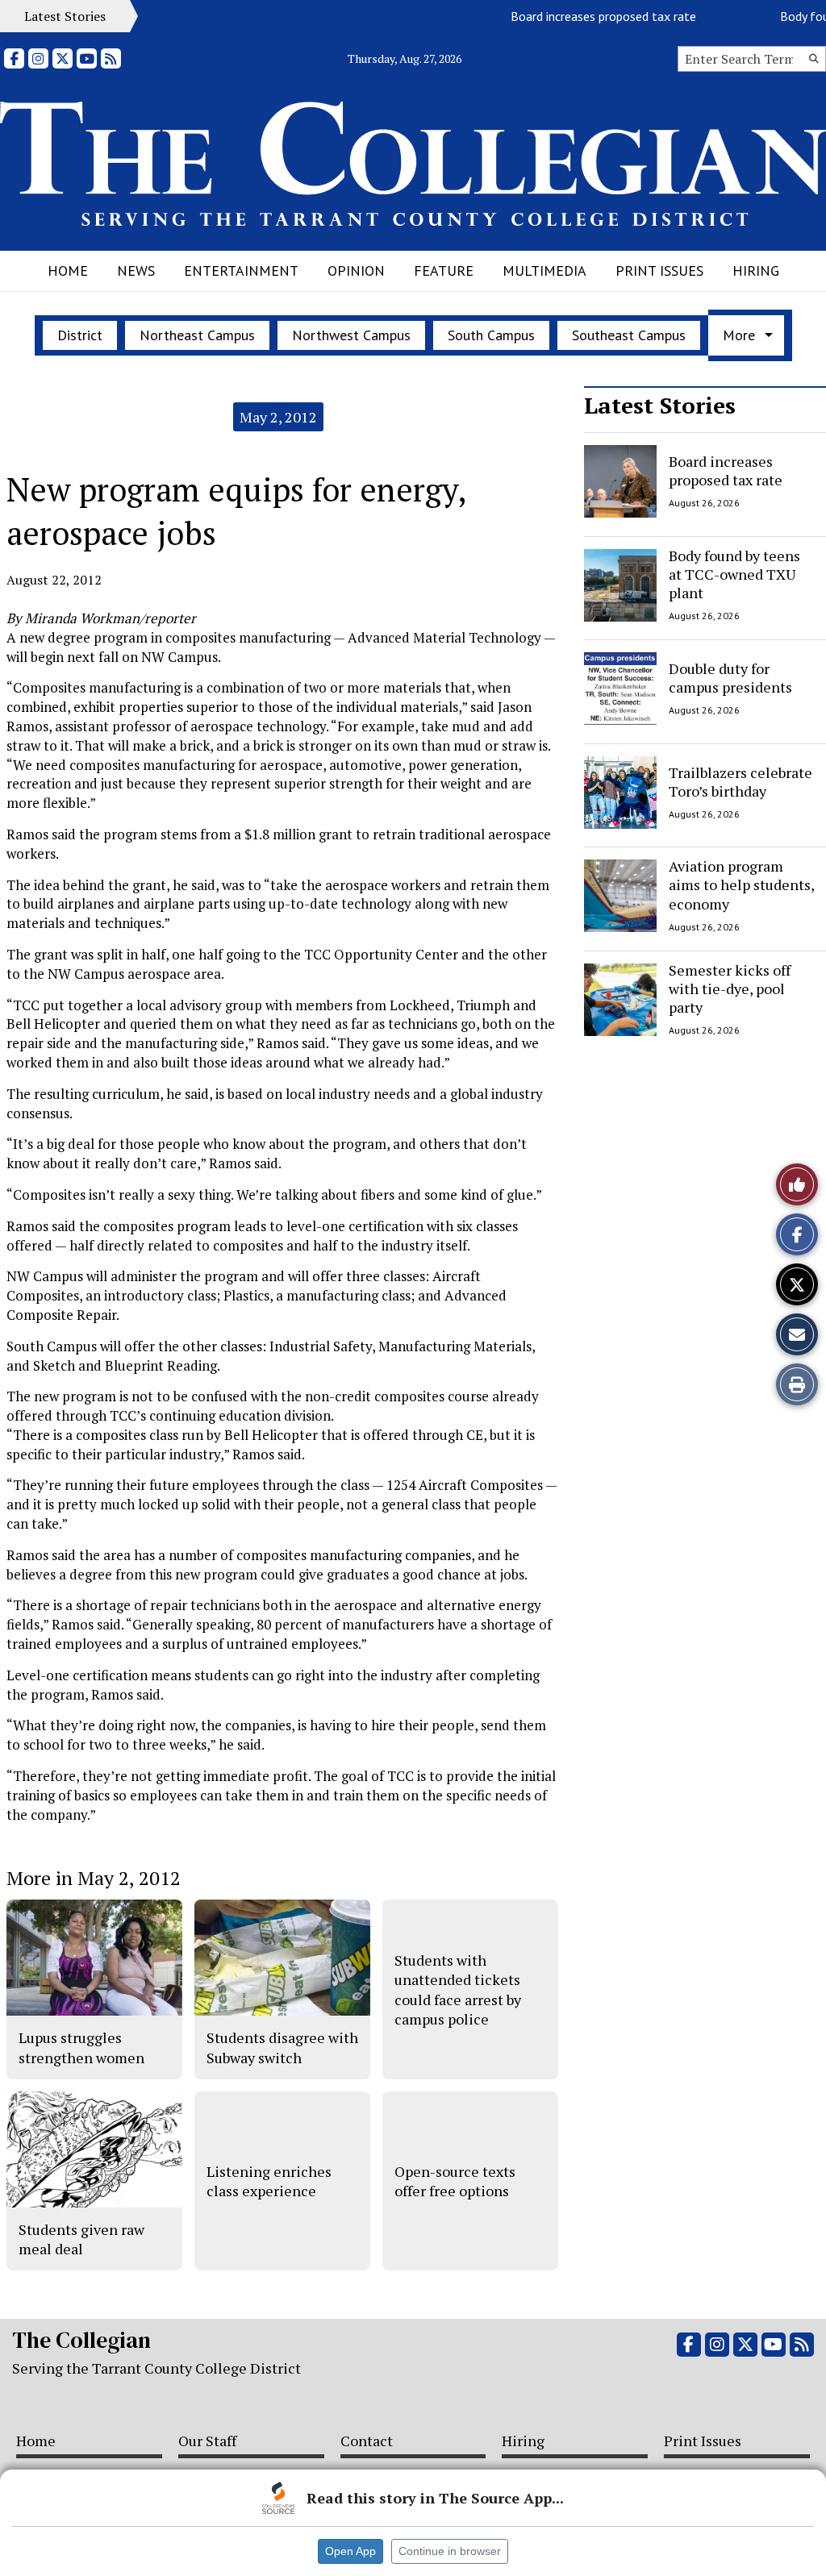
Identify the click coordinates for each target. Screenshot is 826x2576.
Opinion (356, 271)
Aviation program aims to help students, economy (741, 885)
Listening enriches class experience (269, 2181)
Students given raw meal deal (81, 2239)
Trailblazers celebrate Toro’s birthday (740, 781)
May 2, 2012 (278, 417)
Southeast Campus (629, 335)
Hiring (756, 271)
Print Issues (659, 271)
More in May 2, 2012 (94, 1878)
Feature (444, 271)
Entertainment (241, 271)
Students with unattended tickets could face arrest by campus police (458, 1989)
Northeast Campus (197, 335)
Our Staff (207, 2441)
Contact (367, 2441)
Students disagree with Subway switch (282, 2047)
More (739, 335)
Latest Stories (660, 405)
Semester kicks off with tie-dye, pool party (730, 989)
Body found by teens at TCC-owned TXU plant (734, 574)
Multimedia (544, 271)
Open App (350, 2551)
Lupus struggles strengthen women (81, 2047)
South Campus (491, 335)
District (80, 335)
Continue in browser (450, 2551)
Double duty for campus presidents (730, 678)
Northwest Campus (351, 335)
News (136, 271)
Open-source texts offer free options (455, 2181)
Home (68, 271)
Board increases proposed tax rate (581, 16)
